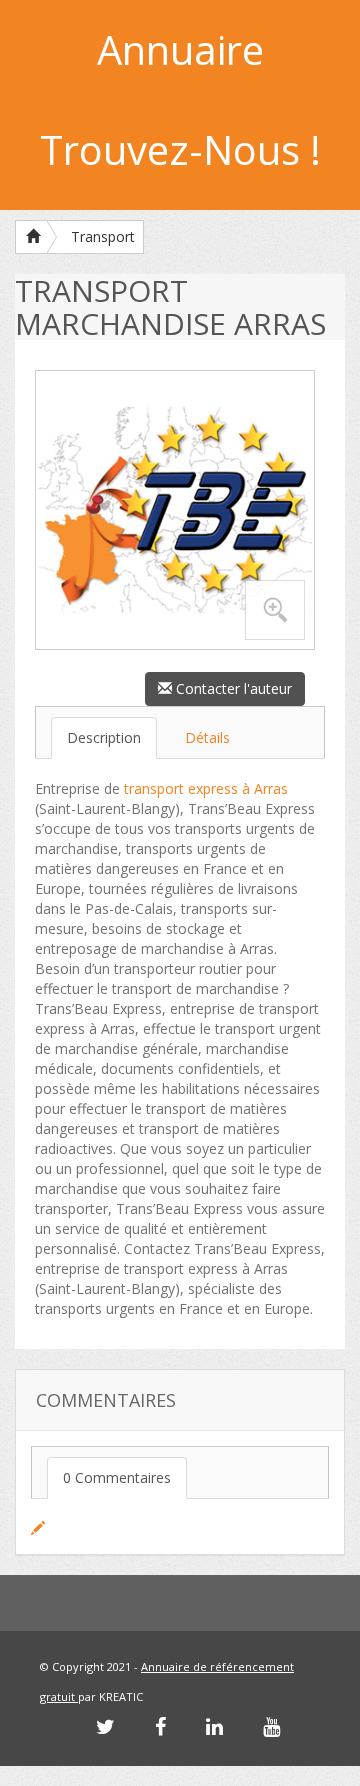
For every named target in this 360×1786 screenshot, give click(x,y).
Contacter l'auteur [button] (232, 688)
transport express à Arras (206, 788)
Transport (103, 236)
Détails (207, 737)
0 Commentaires (117, 1477)
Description (104, 737)
